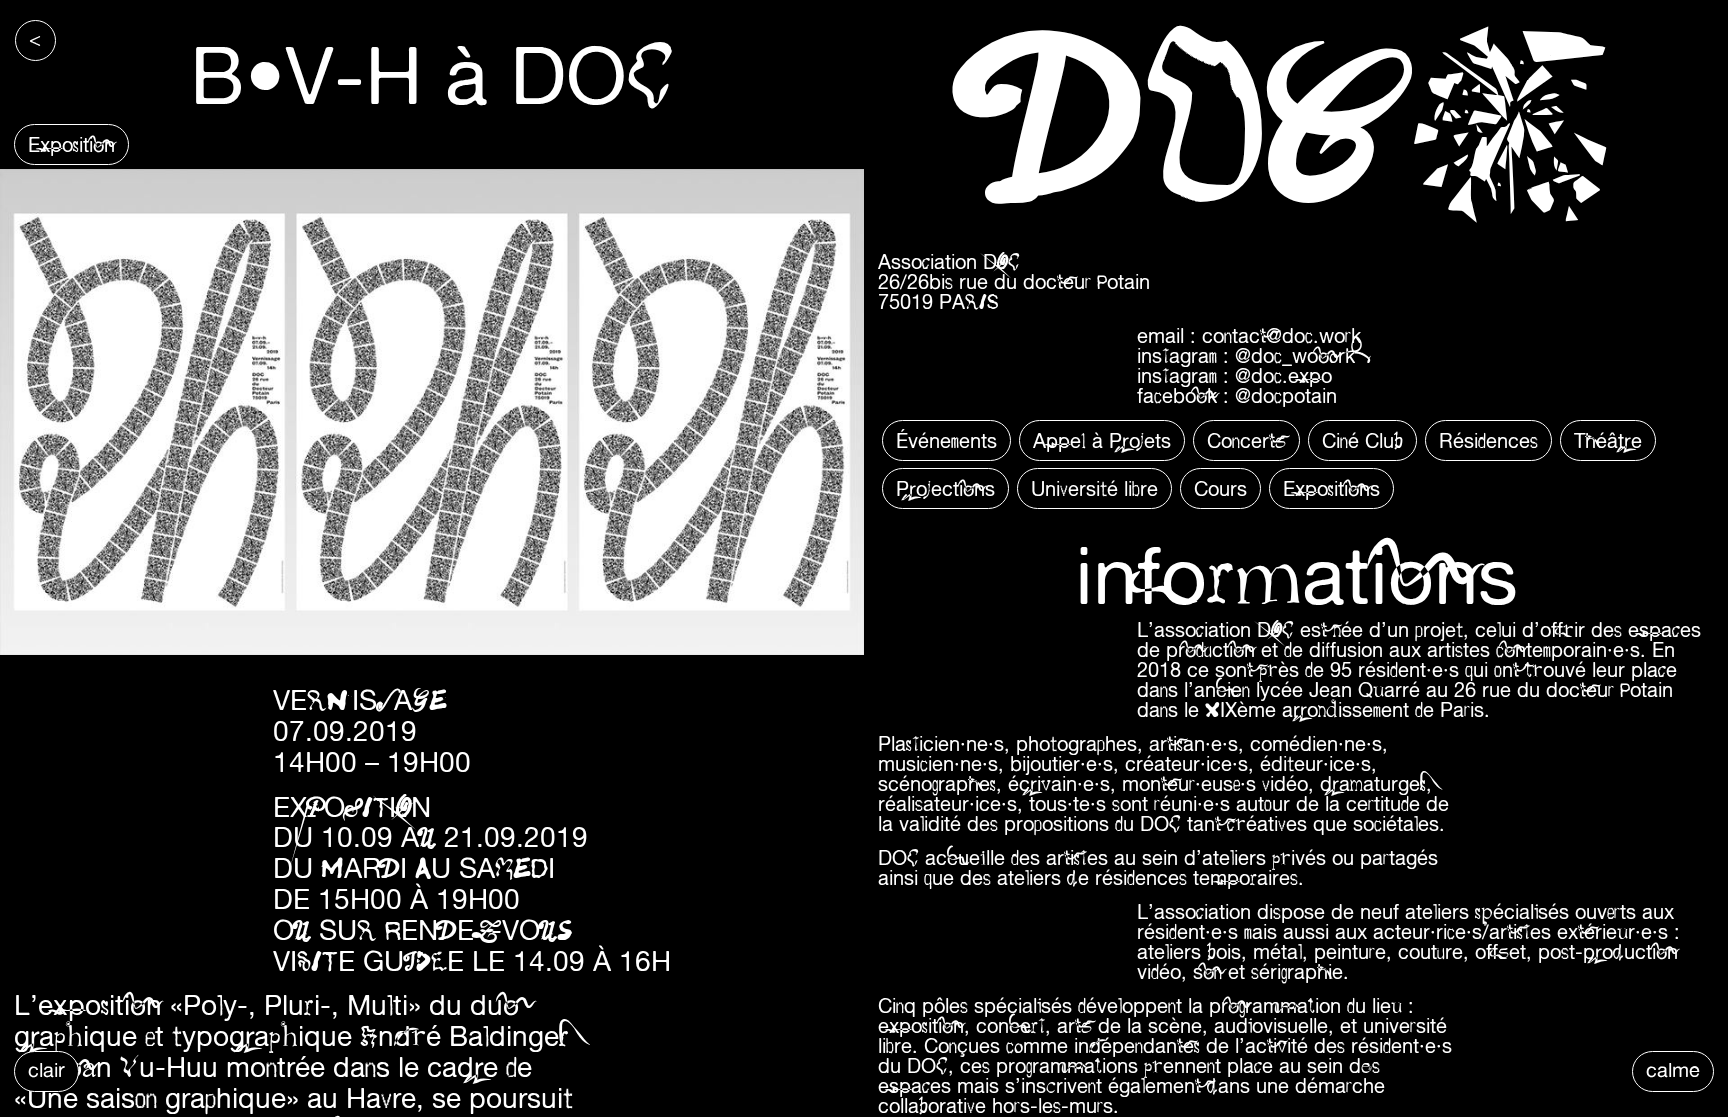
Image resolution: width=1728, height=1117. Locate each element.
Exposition (71, 144)
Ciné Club (1362, 440)
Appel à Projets (1102, 440)
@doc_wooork (1295, 355)
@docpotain (1286, 395)
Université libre (1094, 488)
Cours (1220, 488)
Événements (946, 440)
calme (1673, 1069)
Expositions (1331, 488)
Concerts (1246, 440)
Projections (945, 488)
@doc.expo (1283, 375)
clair (46, 1069)
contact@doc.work (1281, 335)
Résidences (1488, 440)
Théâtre (1608, 440)
